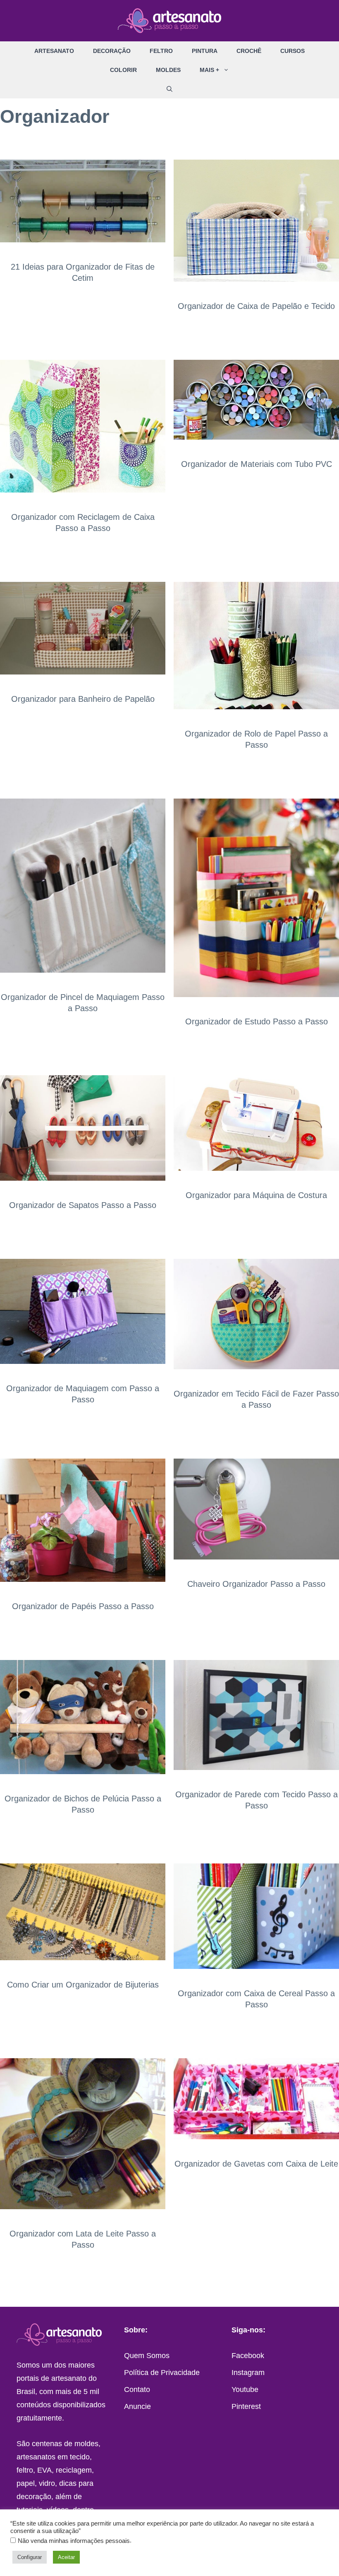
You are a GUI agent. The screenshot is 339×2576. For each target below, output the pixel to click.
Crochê (249, 51)
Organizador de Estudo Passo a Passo (257, 1021)
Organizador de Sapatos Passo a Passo (83, 1205)
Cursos (292, 51)
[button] (229, 70)
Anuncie (137, 2406)
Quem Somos (147, 2356)
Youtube (245, 2389)
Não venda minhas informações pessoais (74, 2541)
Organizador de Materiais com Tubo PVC (257, 464)
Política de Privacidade (162, 2373)
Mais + (209, 70)
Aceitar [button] (66, 2557)
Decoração (112, 51)
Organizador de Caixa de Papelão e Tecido (256, 306)
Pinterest (246, 2406)
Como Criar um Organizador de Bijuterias (83, 1985)
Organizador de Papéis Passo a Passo (83, 1606)
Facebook (248, 2356)
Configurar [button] (30, 2557)
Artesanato (54, 51)
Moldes (168, 70)
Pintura (205, 51)
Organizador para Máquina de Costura (256, 1195)
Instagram (248, 2373)
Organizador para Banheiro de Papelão (83, 699)
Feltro (161, 51)
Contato (137, 2389)
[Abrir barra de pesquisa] (169, 89)
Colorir (123, 70)
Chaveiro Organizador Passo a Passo (256, 1584)
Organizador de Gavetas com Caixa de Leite (256, 2164)
